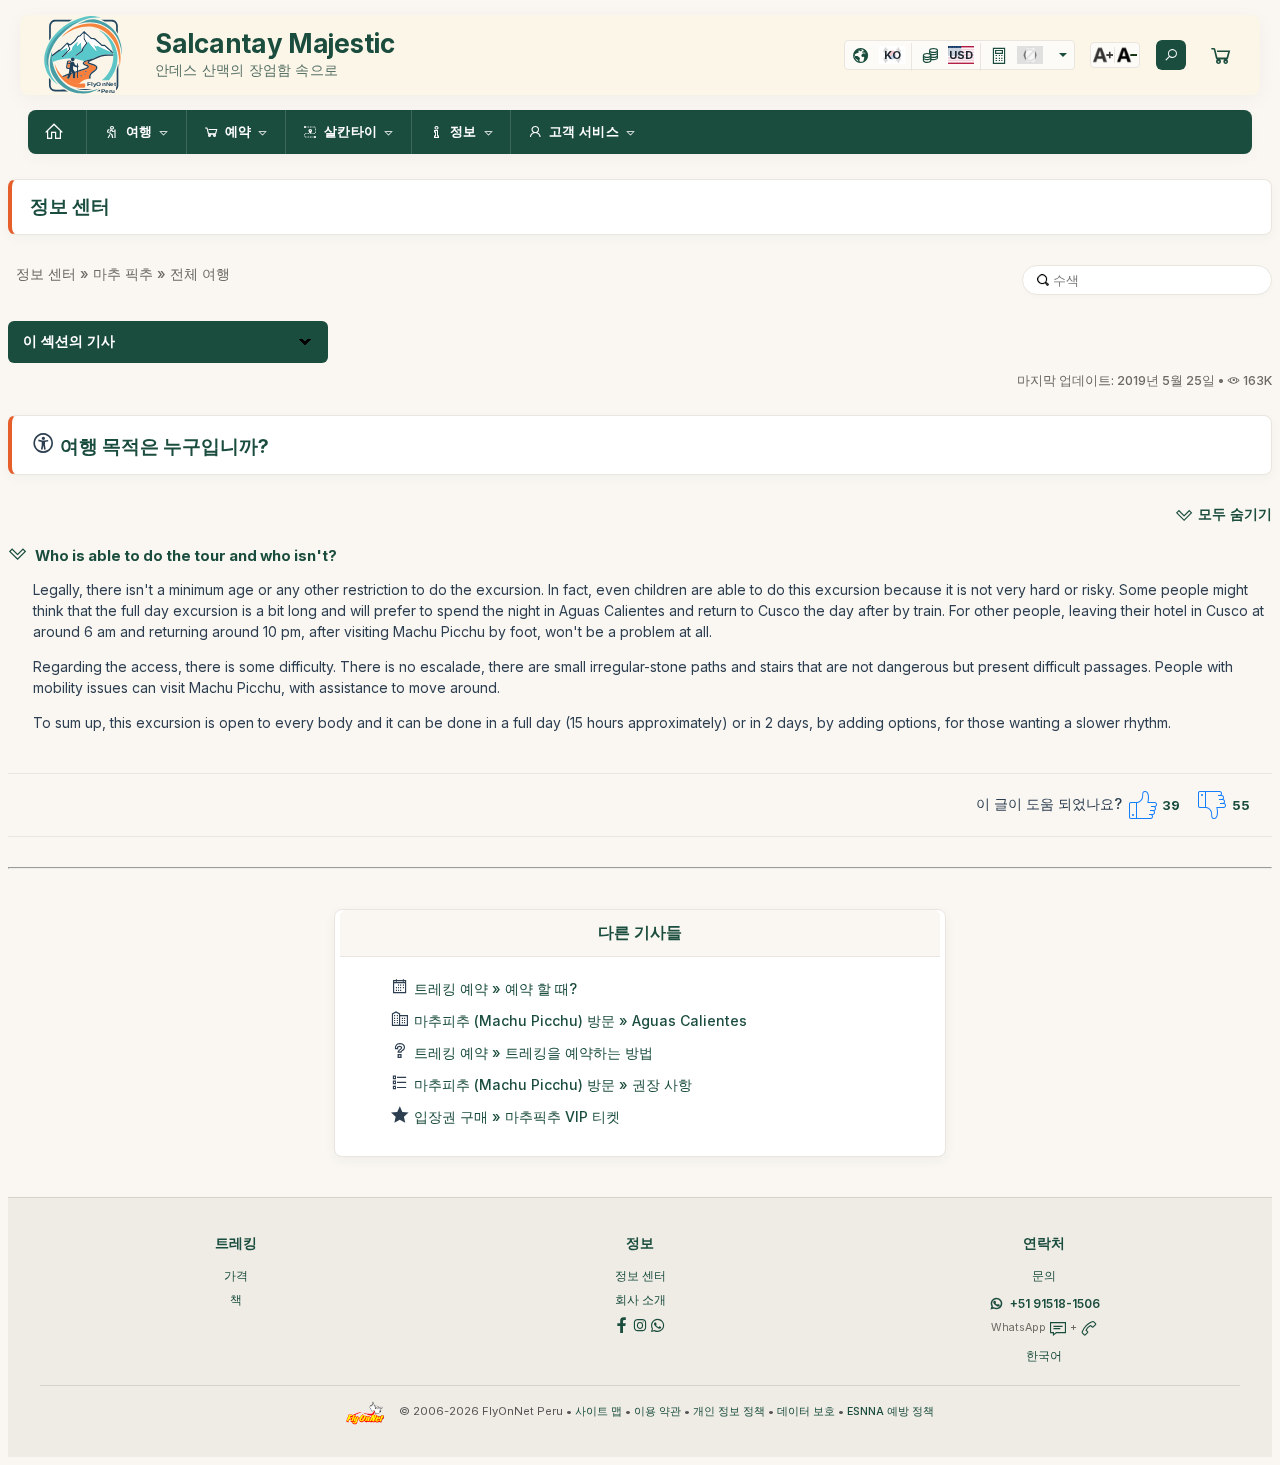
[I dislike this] (1212, 805)
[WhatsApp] (658, 1323)
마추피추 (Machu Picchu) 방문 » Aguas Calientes (580, 1020)
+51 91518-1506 (1055, 1303)
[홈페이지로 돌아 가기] (57, 132)
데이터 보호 (806, 1411)
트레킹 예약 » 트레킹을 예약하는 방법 (533, 1052)
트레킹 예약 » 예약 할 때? (495, 988)
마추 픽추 (123, 273)
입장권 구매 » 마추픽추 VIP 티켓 (517, 1116)
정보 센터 (46, 273)
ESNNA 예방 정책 (890, 1411)
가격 (236, 1275)
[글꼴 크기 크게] (1103, 55)
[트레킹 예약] (1221, 55)
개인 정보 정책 (729, 1411)
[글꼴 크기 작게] (1127, 55)
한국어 (1044, 1355)
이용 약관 (657, 1411)
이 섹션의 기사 (69, 341)
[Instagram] (640, 1323)
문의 (1044, 1275)
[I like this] (1142, 805)
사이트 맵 (598, 1411)
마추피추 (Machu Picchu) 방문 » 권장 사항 (553, 1084)
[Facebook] (622, 1323)
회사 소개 (640, 1299)
